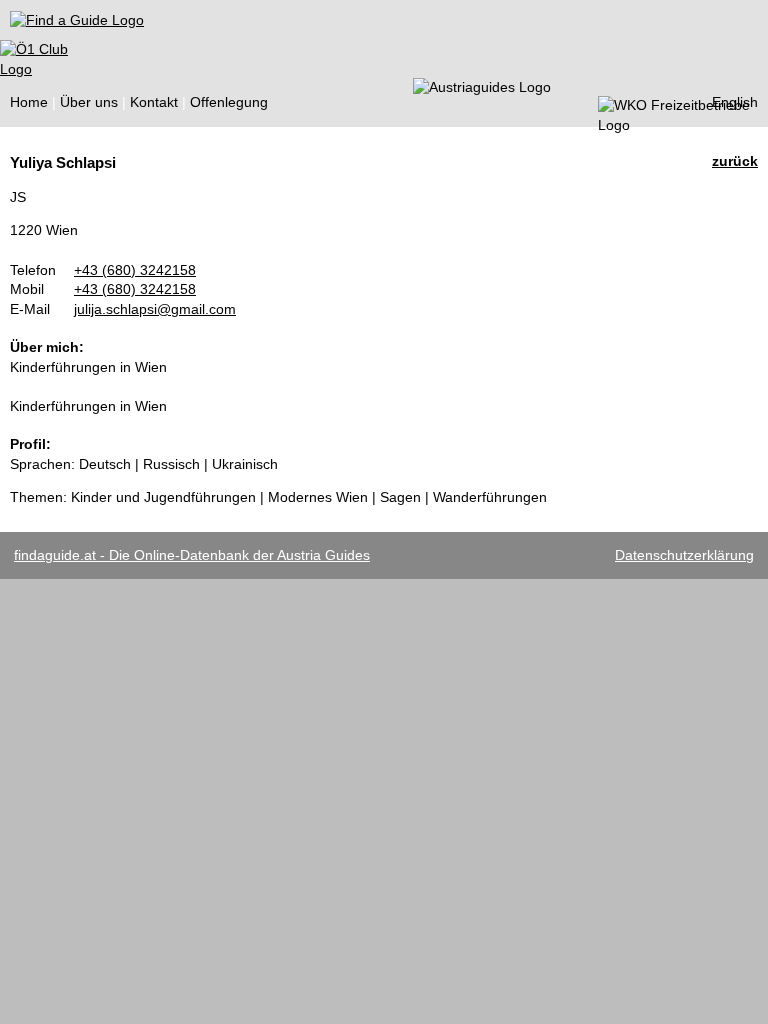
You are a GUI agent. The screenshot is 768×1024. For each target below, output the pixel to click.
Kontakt (154, 102)
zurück (735, 161)
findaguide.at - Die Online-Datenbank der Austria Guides (192, 555)
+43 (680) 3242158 (135, 270)
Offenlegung (229, 102)
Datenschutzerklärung (684, 555)
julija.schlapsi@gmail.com (155, 309)
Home (29, 102)
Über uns (89, 102)
